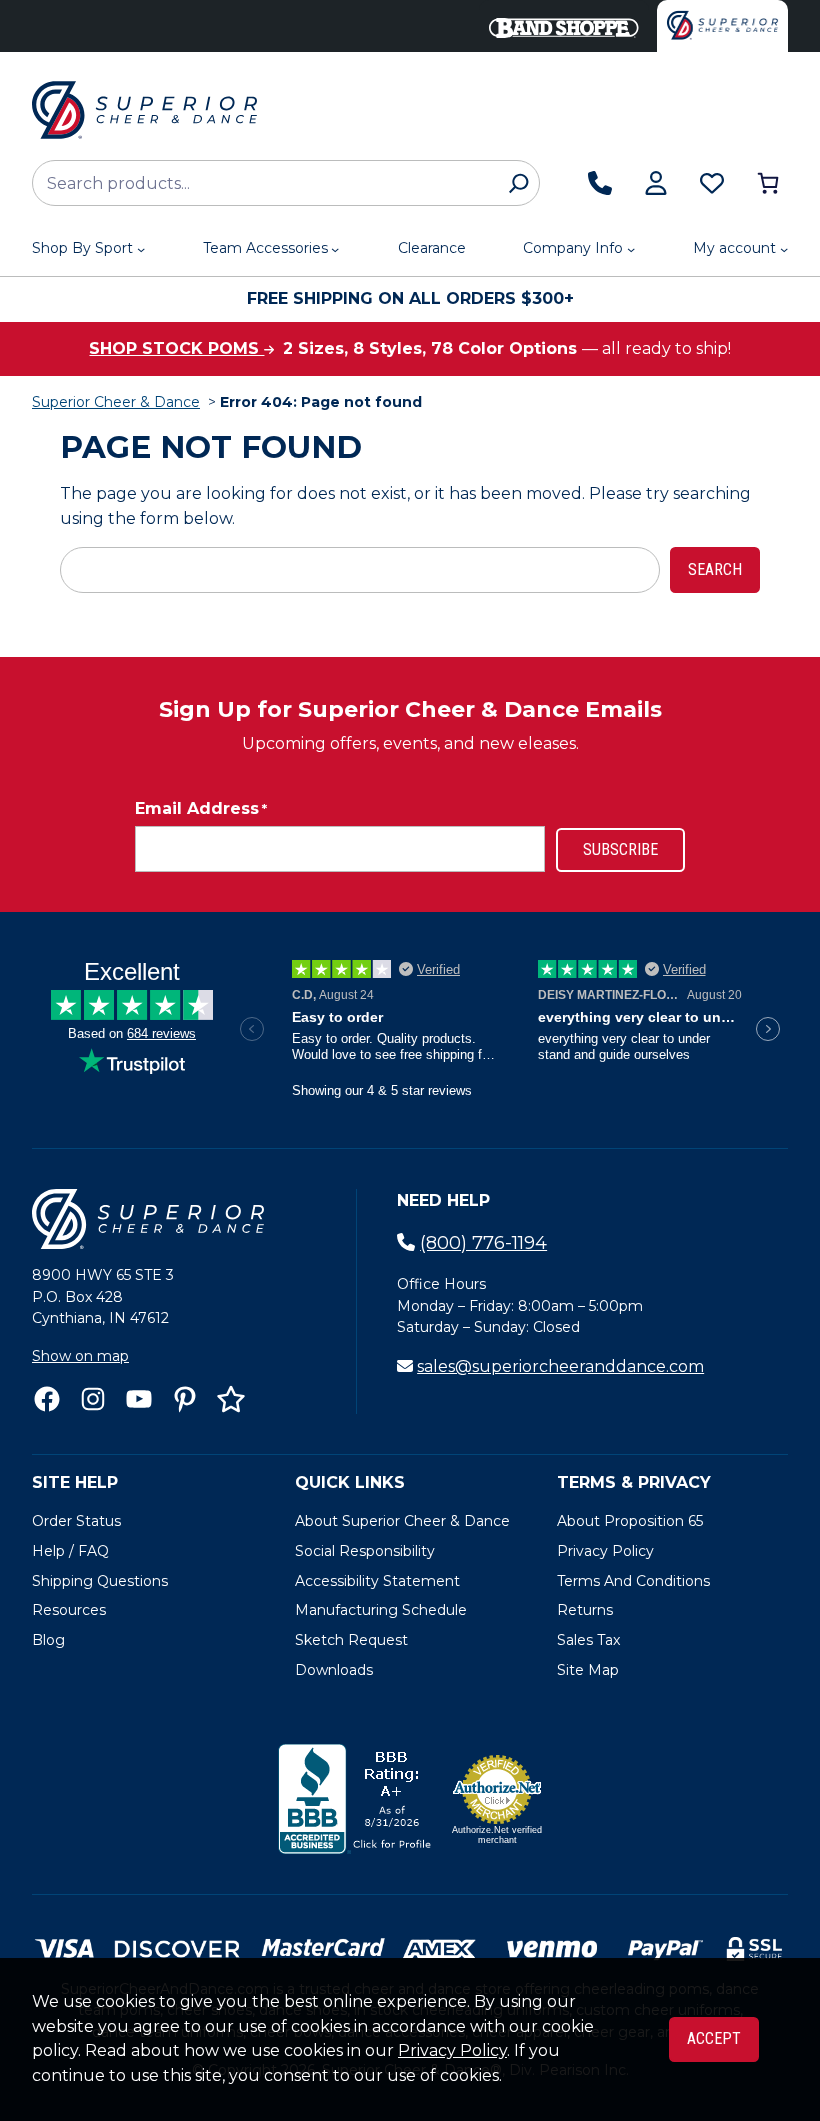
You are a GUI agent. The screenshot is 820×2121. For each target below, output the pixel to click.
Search (715, 569)
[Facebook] (47, 1399)
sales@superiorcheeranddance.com (560, 1366)
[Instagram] (93, 1399)
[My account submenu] (784, 249)
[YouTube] (139, 1399)
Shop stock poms (176, 348)
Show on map (80, 1356)
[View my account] (656, 183)
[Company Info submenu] (631, 249)
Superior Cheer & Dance (116, 402)
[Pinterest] (185, 1399)
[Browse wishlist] (712, 183)
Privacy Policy (452, 2050)
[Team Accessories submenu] (335, 249)
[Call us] (600, 183)
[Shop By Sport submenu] (141, 249)
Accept (714, 2038)
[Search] (518, 183)
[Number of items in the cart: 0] (768, 183)
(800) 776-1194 (483, 1243)
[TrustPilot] (231, 1399)
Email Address (201, 808)
